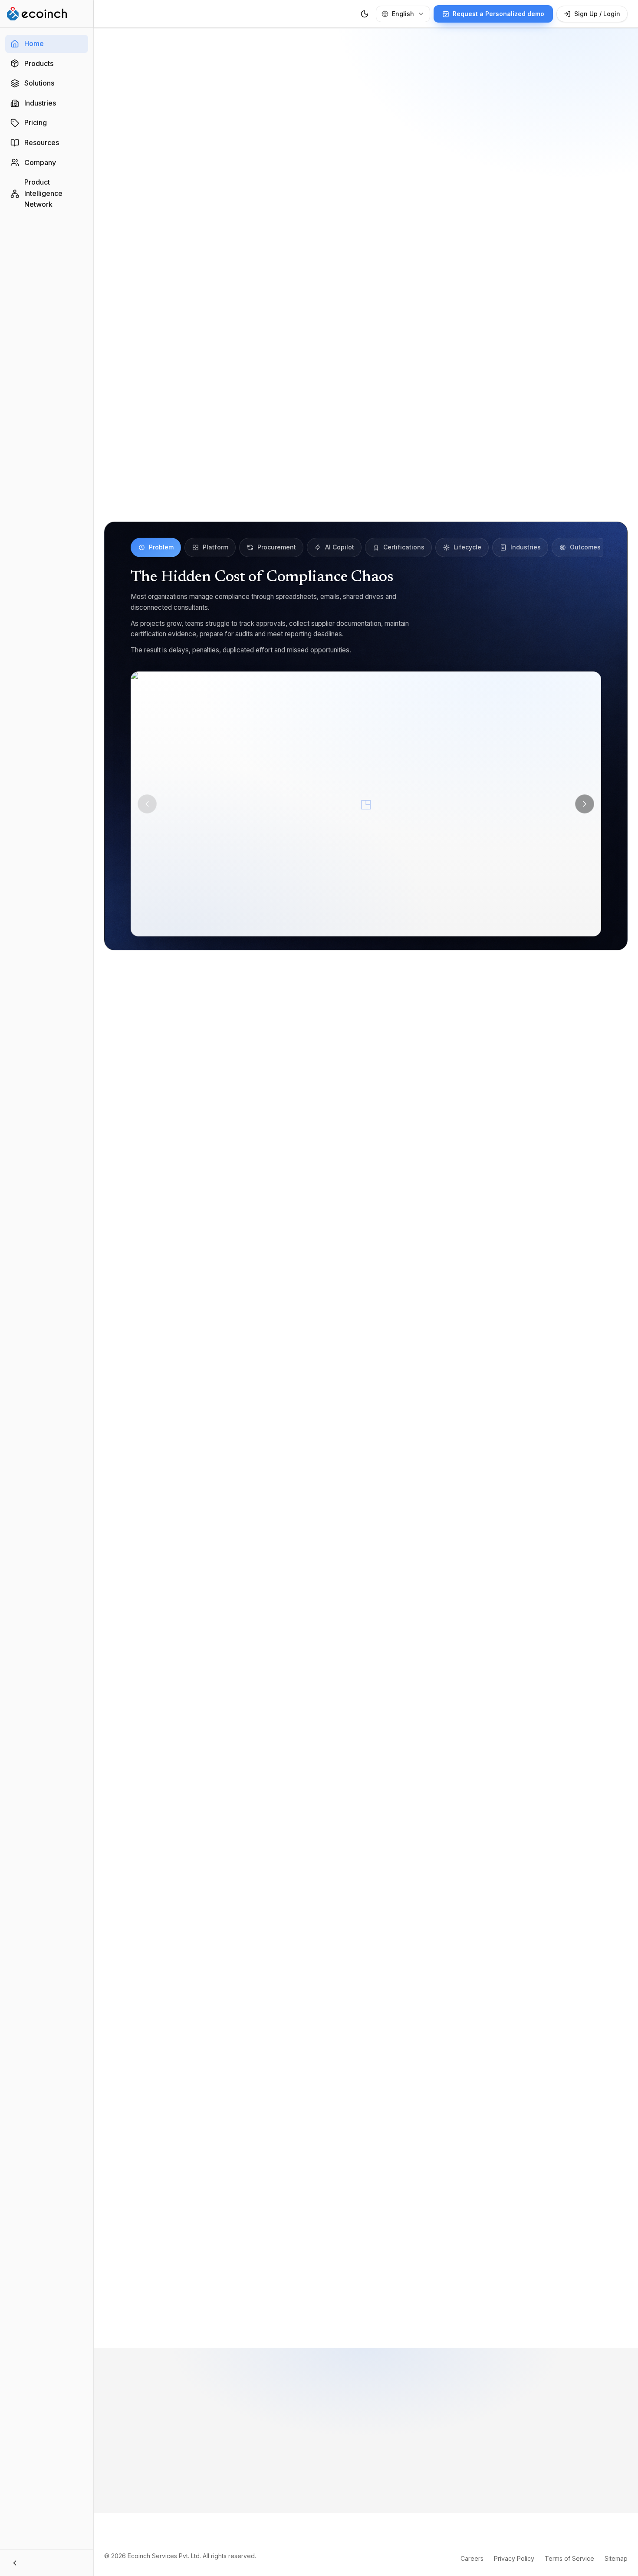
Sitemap (616, 2558)
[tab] (156, 547)
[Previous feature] (147, 804)
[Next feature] (585, 804)
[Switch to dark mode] (365, 14)
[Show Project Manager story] (365, 2305)
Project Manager (364, 2052)
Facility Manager (199, 2070)
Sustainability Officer (289, 2052)
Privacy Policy (514, 2558)
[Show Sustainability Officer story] (358, 2305)
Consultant (427, 2052)
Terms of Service (569, 2558)
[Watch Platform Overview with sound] (366, 339)
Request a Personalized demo (301, 191)
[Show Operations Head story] (393, 2305)
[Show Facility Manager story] (386, 2305)
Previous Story (198, 2305)
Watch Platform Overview (437, 191)
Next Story (540, 2305)
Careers (472, 2558)
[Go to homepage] (37, 14)
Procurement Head (493, 2052)
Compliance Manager (206, 2052)
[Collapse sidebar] (47, 2563)
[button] (366, 804)
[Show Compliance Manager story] (348, 2305)
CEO (324, 2070)
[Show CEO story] (400, 2305)
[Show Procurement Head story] (379, 2305)
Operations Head (270, 2070)
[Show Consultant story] (372, 2305)
